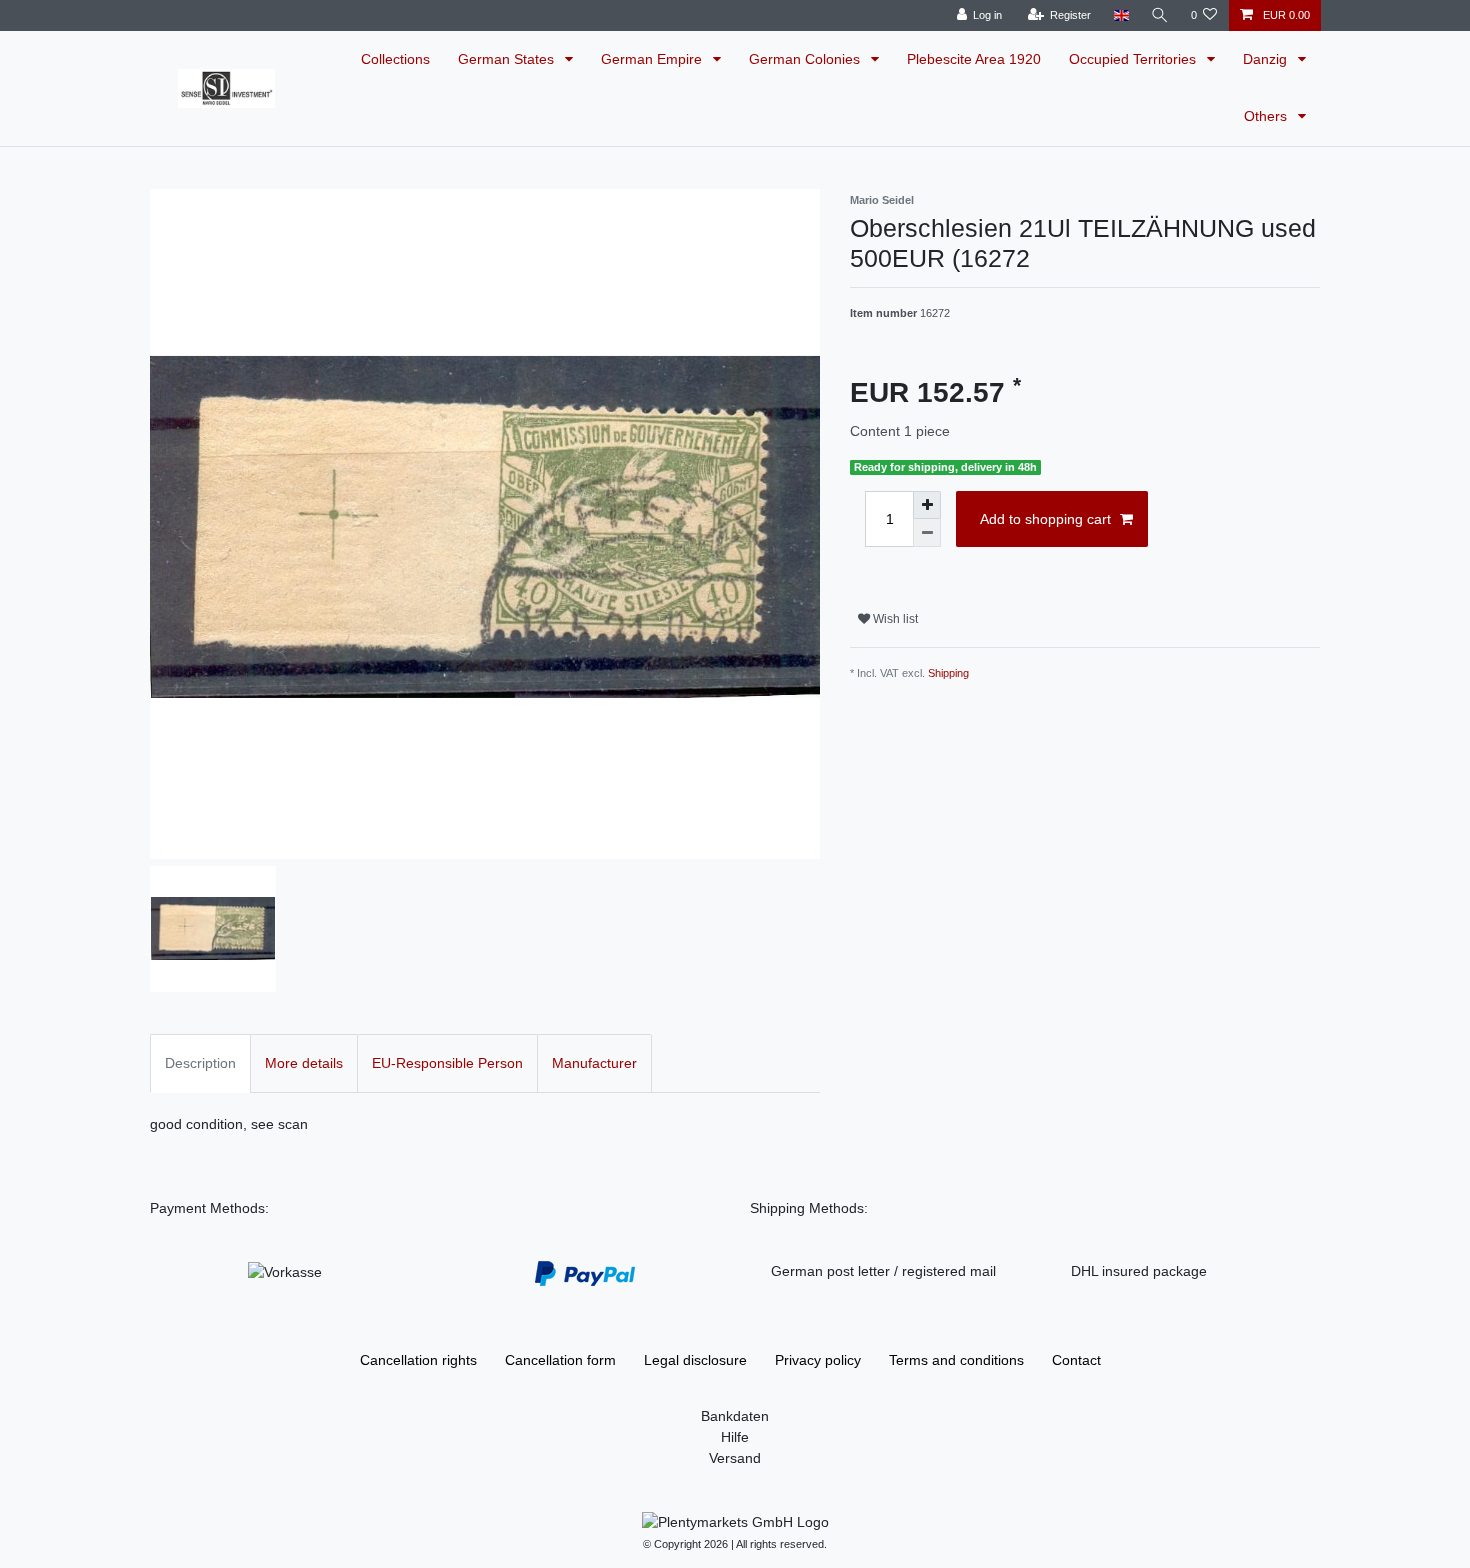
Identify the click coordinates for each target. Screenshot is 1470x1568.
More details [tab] (304, 1063)
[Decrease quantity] (927, 533)
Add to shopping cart (1045, 519)
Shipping (948, 673)
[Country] (1120, 15)
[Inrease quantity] (927, 505)
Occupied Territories (1134, 59)
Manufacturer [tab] (594, 1063)
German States (508, 59)
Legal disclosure (695, 1360)
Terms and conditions (956, 1360)
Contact (1076, 1360)
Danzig (1267, 59)
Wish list (894, 619)
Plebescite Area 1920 (974, 59)
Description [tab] (200, 1063)
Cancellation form (560, 1360)
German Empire (653, 59)
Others (1267, 116)
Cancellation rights (418, 1360)
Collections (395, 59)
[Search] (1160, 15)
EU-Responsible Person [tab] (447, 1063)
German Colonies (806, 59)
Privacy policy (818, 1360)
